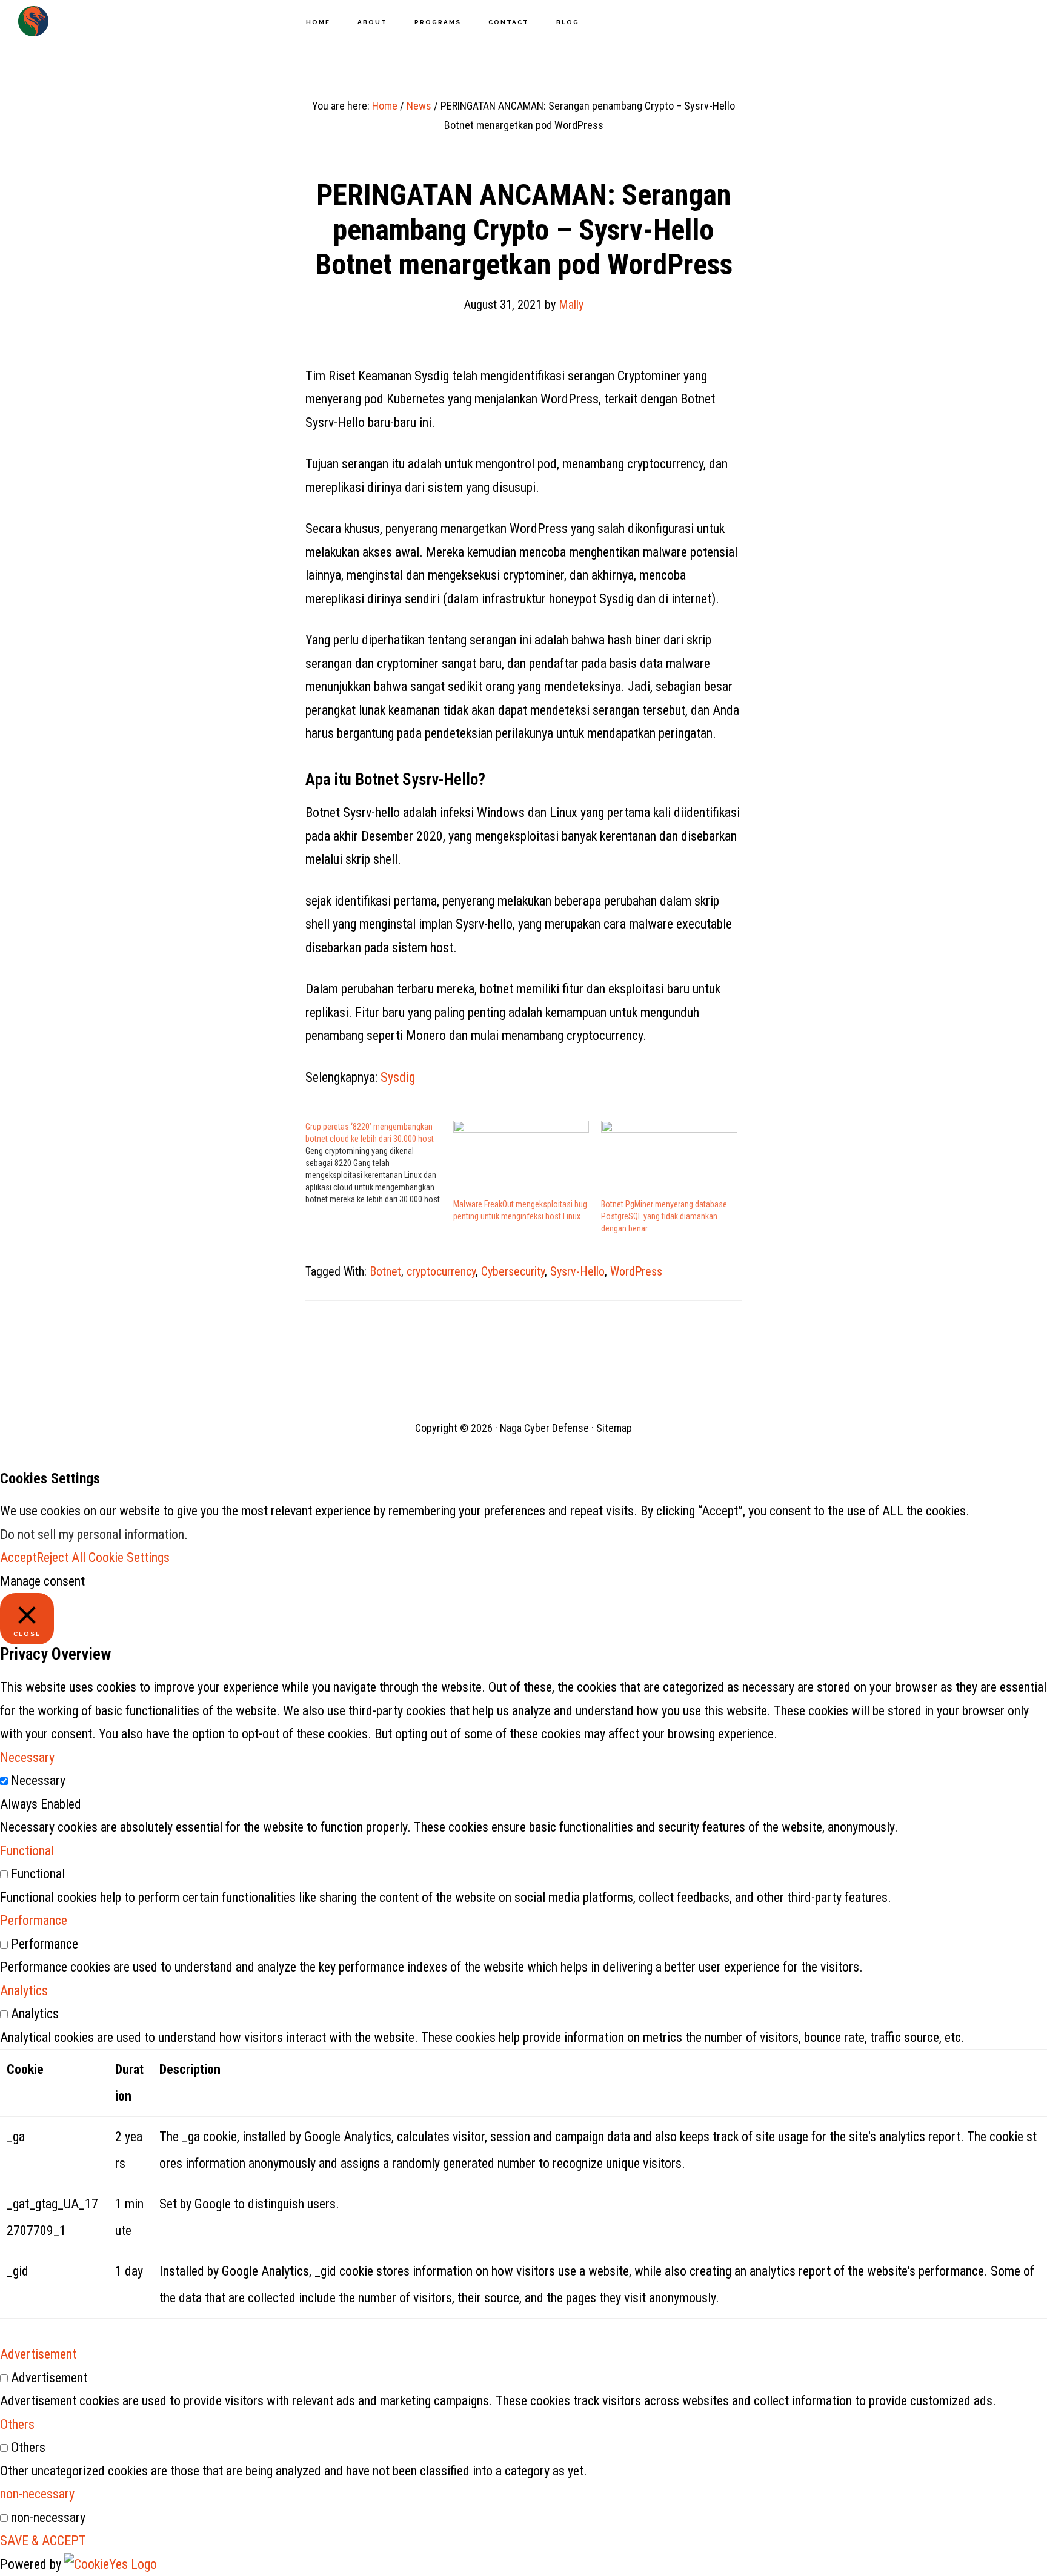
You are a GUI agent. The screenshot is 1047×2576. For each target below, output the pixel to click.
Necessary (38, 1780)
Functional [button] (27, 1851)
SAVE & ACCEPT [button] (43, 2541)
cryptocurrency (441, 1271)
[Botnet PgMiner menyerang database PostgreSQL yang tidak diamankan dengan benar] (669, 1159)
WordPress (636, 1271)
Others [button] (17, 2424)
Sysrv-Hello (577, 1271)
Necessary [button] (27, 1757)
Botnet (385, 1271)
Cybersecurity (513, 1271)
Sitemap (614, 1428)
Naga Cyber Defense (33, 21)
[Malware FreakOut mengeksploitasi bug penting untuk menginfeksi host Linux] (521, 1159)
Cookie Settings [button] (129, 1558)
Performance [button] (34, 1920)
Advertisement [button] (38, 2354)
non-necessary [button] (37, 2494)
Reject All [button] (61, 1558)
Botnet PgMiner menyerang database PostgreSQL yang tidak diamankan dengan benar (664, 1216)
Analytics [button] (24, 1991)
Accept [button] (18, 1558)
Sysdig (398, 1077)
